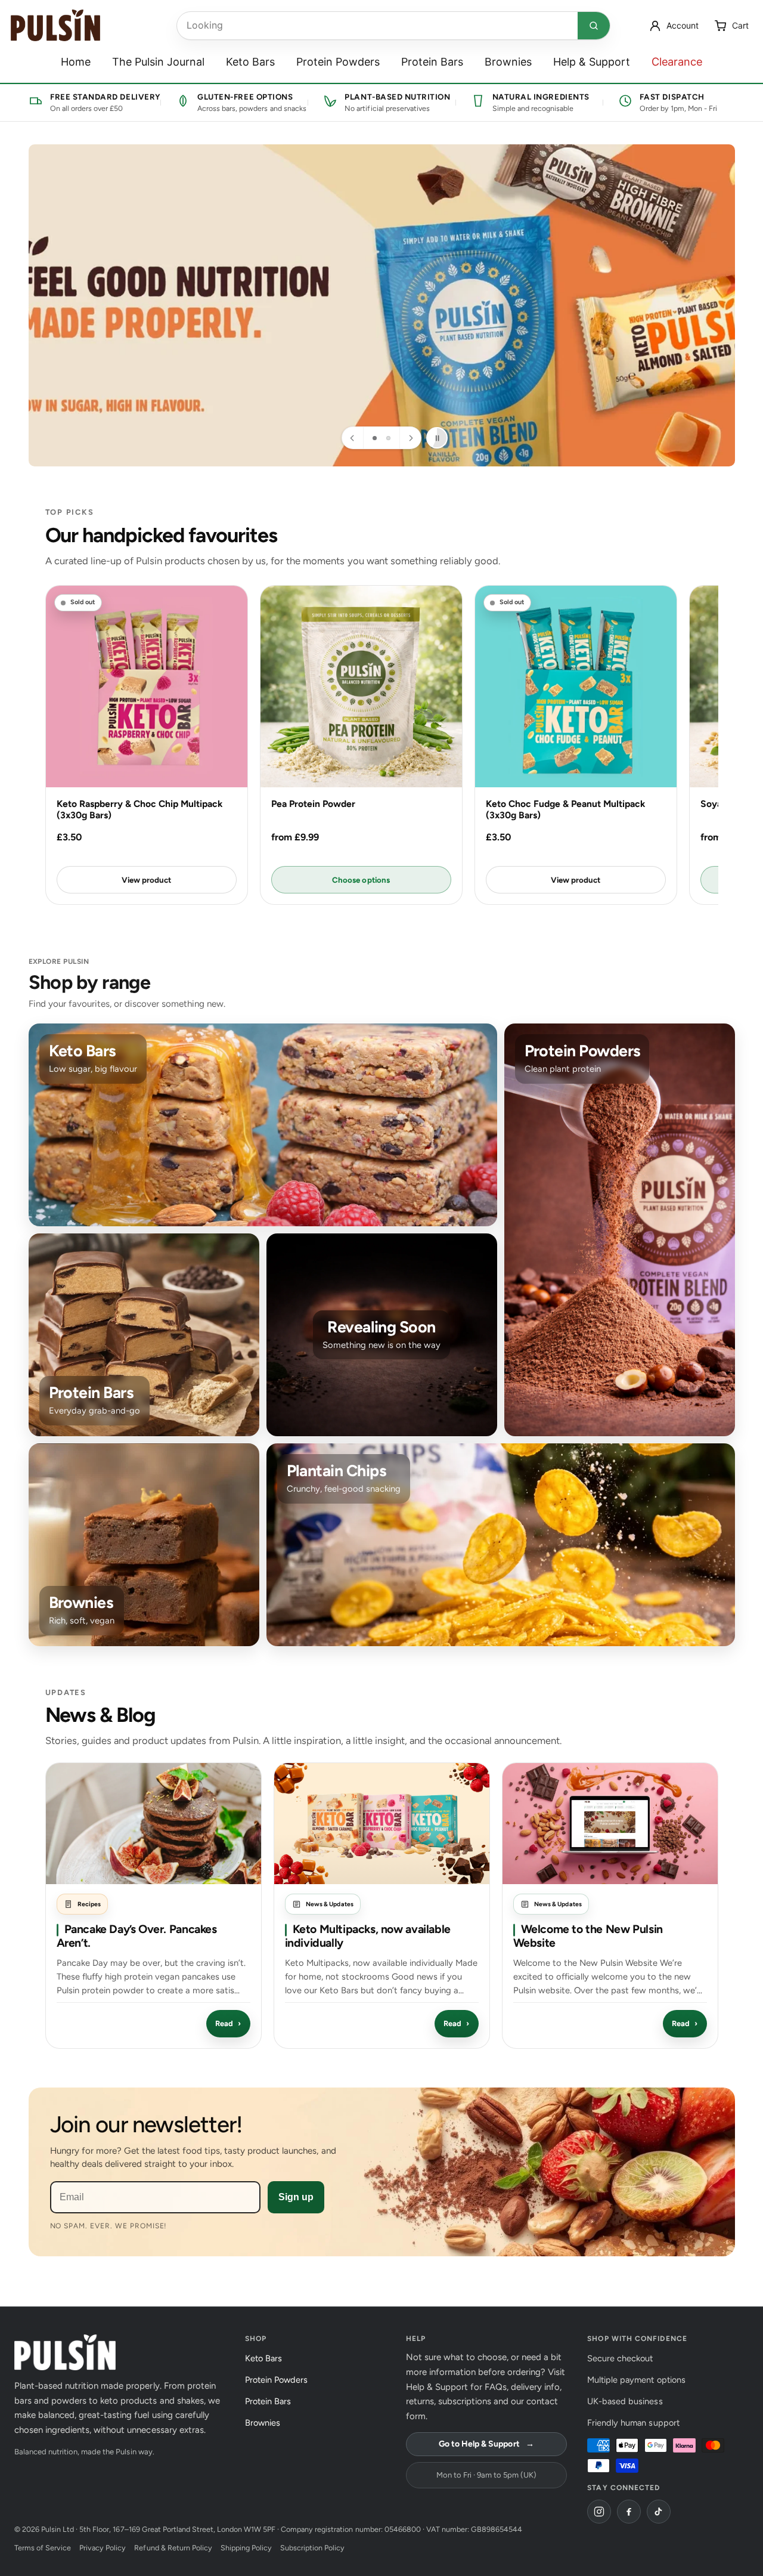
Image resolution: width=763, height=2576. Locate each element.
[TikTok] (659, 2512)
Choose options (361, 880)
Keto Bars (250, 62)
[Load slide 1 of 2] (375, 438)
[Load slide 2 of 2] (388, 438)
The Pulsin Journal (158, 62)
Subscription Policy (312, 2548)
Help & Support (592, 62)
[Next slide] (410, 438)
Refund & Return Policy (173, 2548)
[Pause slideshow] (437, 438)
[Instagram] (599, 2512)
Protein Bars (432, 62)
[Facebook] (629, 2512)
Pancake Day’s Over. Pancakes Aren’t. (137, 1936)
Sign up (296, 2197)
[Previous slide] (353, 438)
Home (76, 62)
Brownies (508, 62)
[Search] (594, 26)
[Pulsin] (55, 25)
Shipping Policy (246, 2548)
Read (228, 2023)
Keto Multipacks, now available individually (368, 1936)
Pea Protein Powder (313, 804)
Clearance (677, 62)
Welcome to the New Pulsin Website (588, 1936)
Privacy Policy (103, 2548)
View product (146, 880)
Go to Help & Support (486, 2444)
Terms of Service (43, 2548)
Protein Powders (338, 62)
